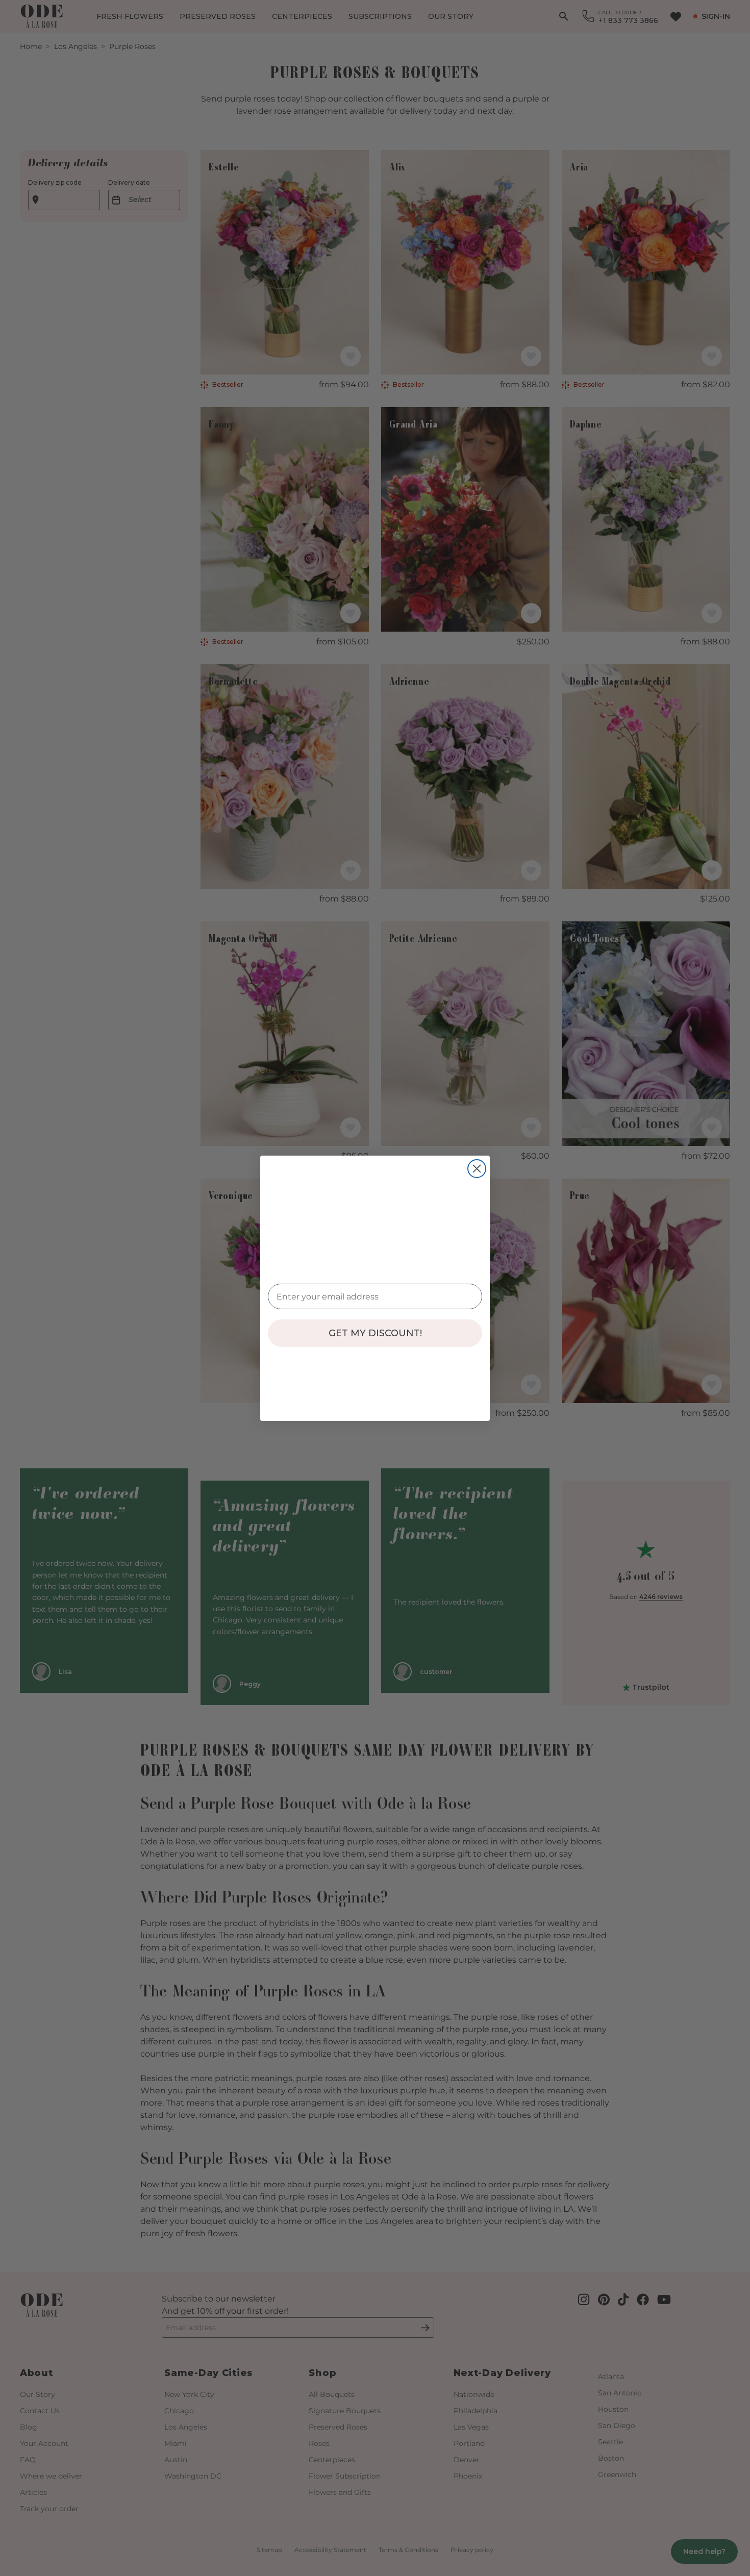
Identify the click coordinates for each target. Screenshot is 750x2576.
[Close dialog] (477, 1169)
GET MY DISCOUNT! (375, 1333)
